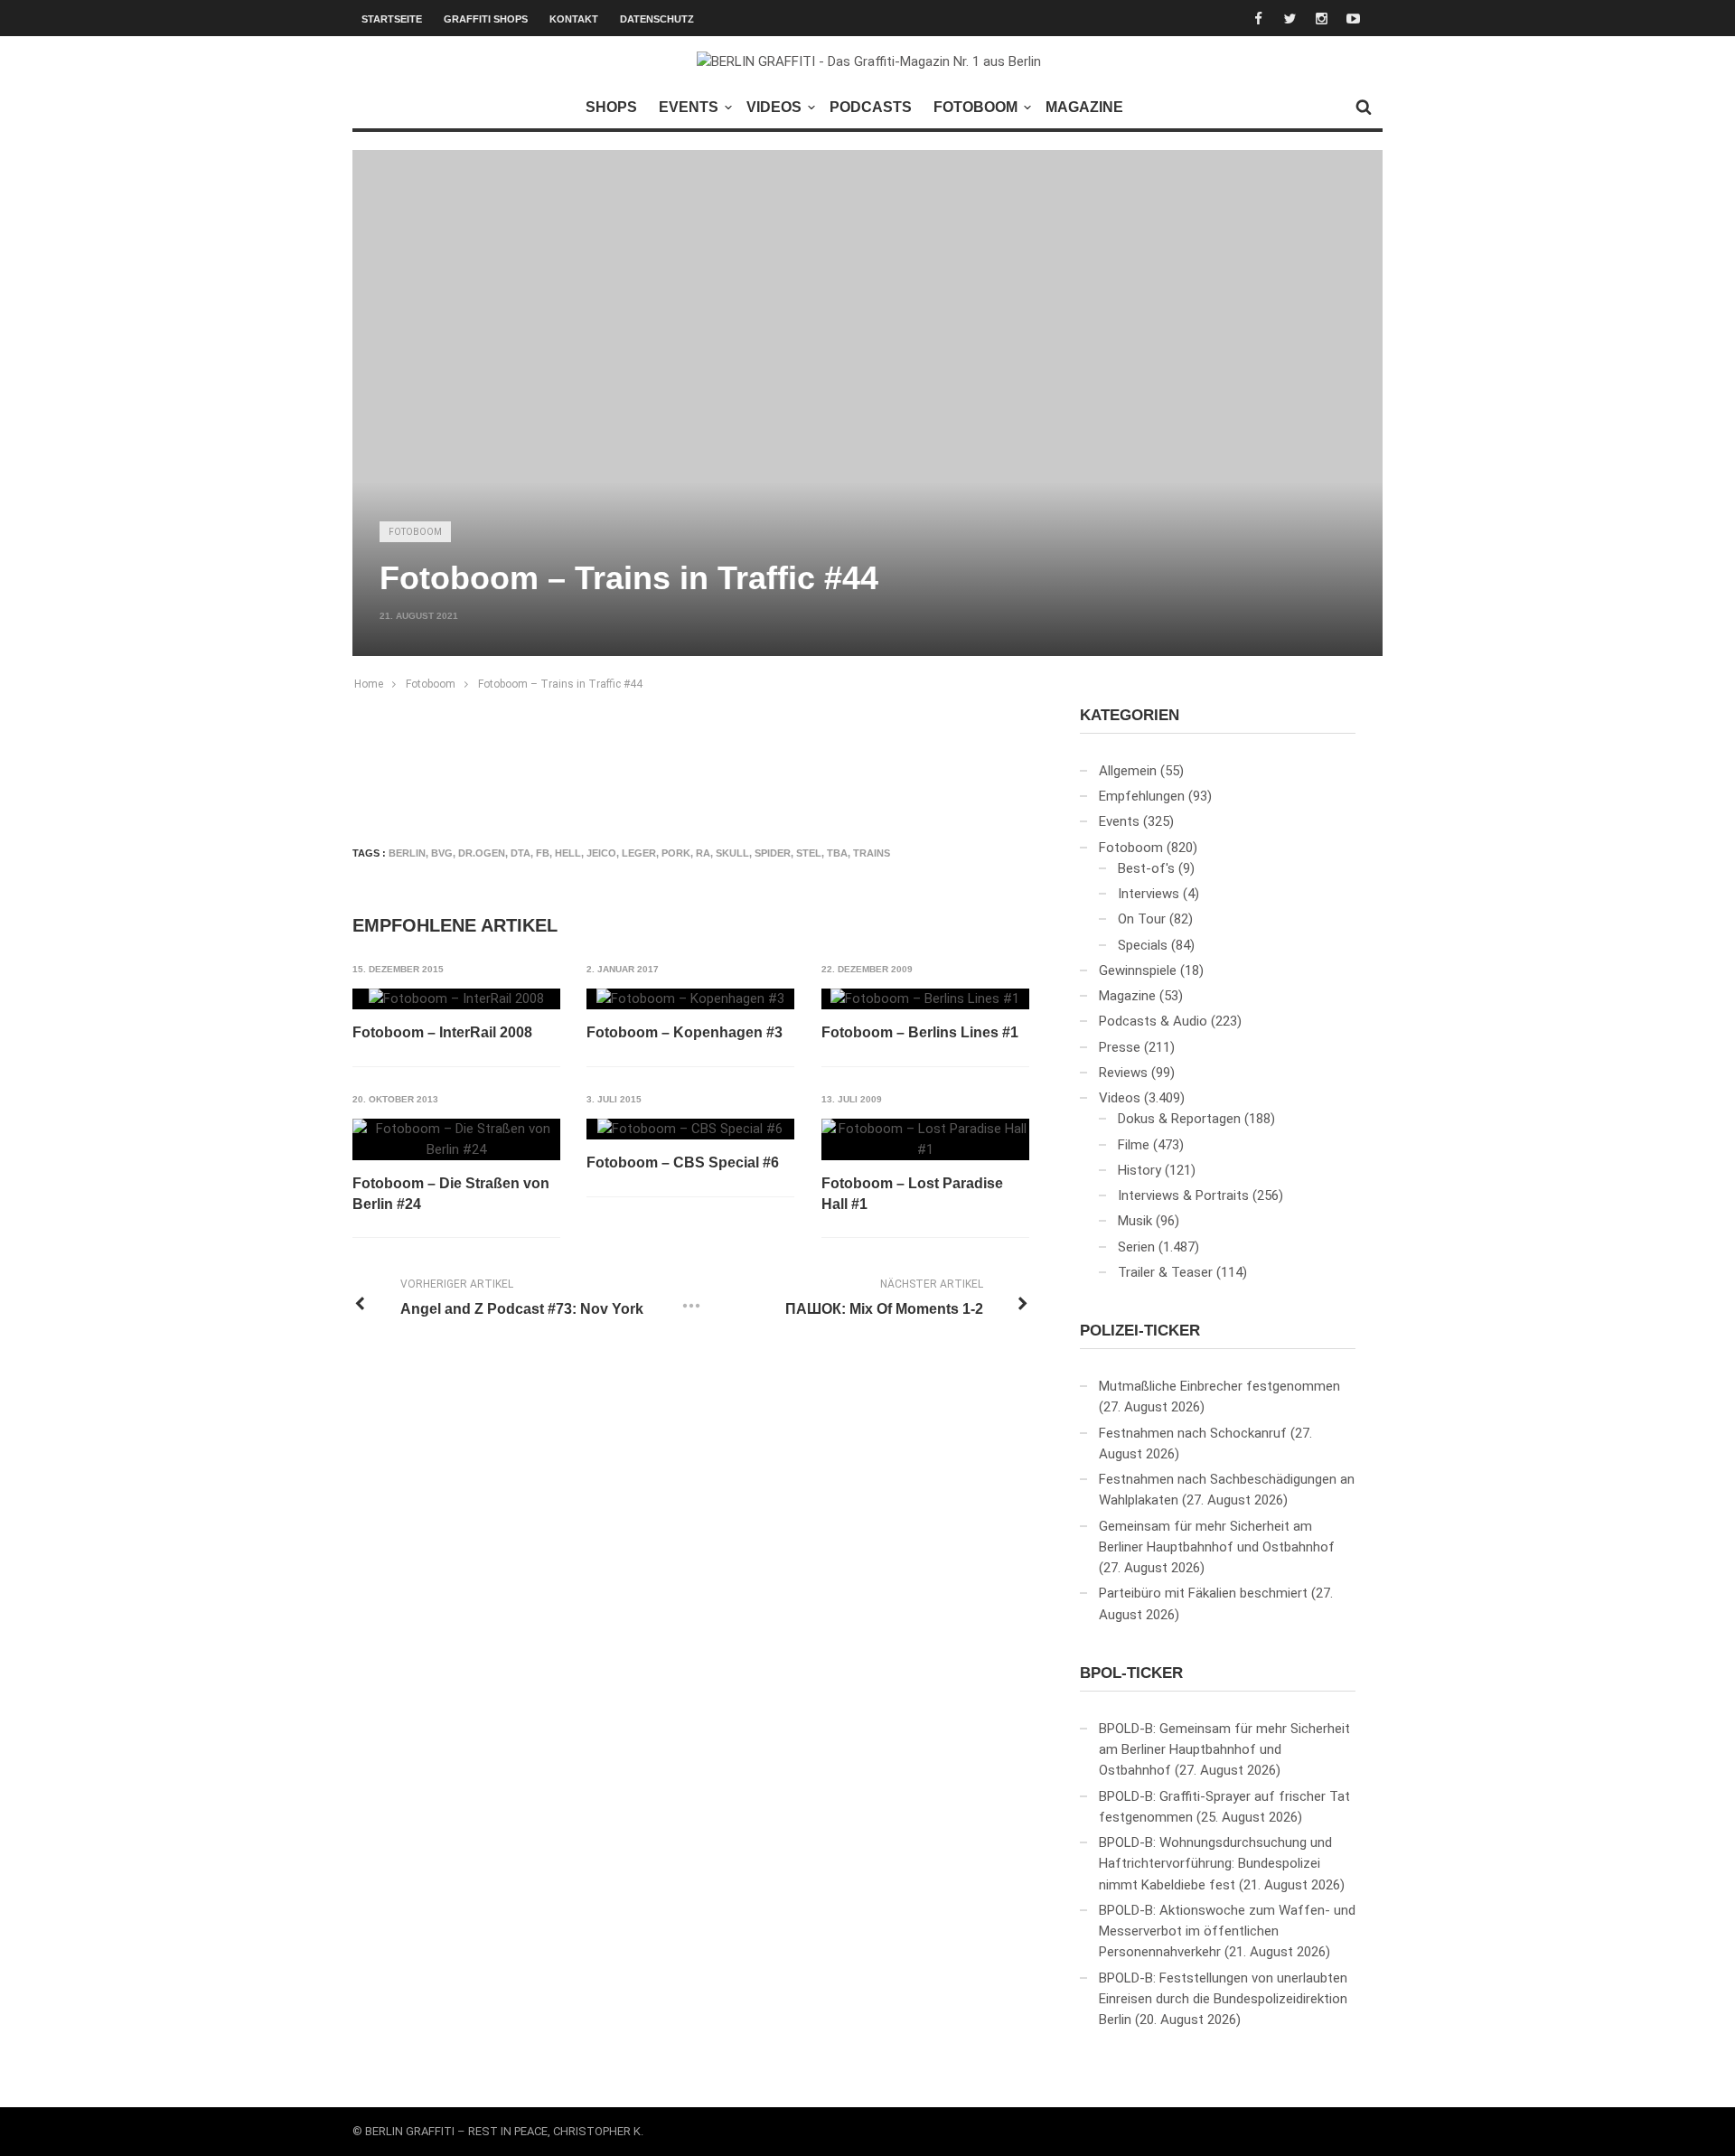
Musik (1135, 1221)
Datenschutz (657, 19)
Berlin (407, 853)
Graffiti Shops (486, 19)
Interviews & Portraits (1183, 1195)
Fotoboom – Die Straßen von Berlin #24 (451, 1193)
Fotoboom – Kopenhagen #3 (685, 1032)
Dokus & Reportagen (1179, 1119)
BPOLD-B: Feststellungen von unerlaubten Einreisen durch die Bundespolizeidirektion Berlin (1223, 1999)
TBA (837, 853)
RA (703, 853)
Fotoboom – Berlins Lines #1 (920, 1032)
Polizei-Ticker (1140, 1331)
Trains (872, 853)
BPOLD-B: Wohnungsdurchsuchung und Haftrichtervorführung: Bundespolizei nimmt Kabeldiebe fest (1215, 1864)
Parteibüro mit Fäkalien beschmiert (1203, 1593)
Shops (611, 107)
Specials (1143, 945)
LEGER (639, 853)
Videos (774, 107)
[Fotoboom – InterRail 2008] (456, 999)
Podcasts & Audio (1153, 1021)
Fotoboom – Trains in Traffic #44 (560, 684)
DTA (520, 853)
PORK (676, 853)
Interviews (1149, 894)
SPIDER (773, 853)
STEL (809, 853)
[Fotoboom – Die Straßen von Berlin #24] (456, 1140)
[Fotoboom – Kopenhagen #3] (690, 999)
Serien (1136, 1247)
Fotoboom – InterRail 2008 (442, 1032)
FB (543, 853)
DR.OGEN (482, 853)
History (1139, 1170)
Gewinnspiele (1138, 970)
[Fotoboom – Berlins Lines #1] (925, 999)
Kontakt (574, 19)
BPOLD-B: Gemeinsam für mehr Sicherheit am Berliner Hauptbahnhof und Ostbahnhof (1224, 1750)
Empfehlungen (1142, 796)
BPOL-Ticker (1131, 1673)
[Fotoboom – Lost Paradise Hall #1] (925, 1140)
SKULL (732, 853)
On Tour (1142, 919)
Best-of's (1146, 868)
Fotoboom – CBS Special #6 (683, 1162)
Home (369, 684)
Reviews (1123, 1073)
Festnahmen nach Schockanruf (1193, 1433)
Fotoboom (975, 107)
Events (689, 107)
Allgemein (1128, 771)
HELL (568, 853)
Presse (1120, 1047)
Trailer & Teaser (1165, 1272)
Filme (1134, 1145)
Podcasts (871, 107)
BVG (442, 853)
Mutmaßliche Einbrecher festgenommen (1219, 1386)
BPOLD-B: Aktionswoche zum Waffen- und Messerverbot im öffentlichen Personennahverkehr (1227, 1931)
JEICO (601, 853)
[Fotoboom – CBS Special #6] (690, 1130)
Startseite (392, 19)
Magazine (1084, 107)
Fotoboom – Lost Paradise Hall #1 (912, 1193)
